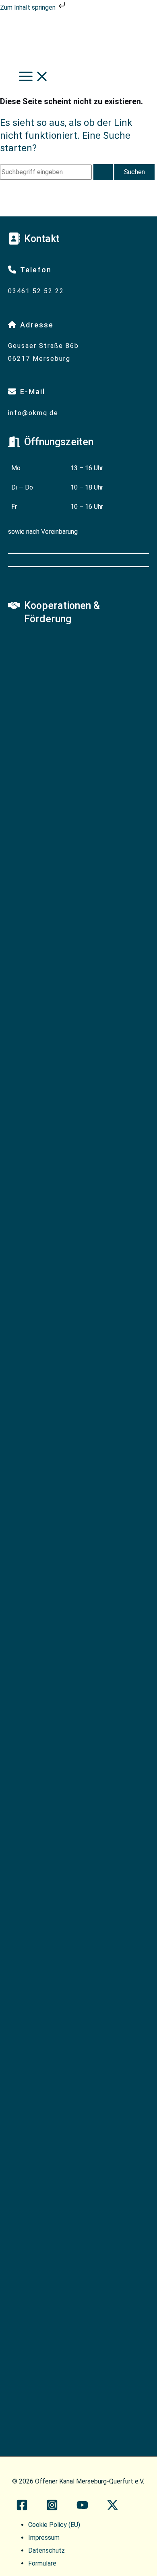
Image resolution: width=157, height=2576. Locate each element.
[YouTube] (82, 2508)
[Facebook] (22, 2508)
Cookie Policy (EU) (54, 2525)
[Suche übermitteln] (103, 172)
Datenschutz (46, 2550)
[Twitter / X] (113, 2508)
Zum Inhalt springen (29, 7)
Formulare (42, 2563)
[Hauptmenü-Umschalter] (34, 77)
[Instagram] (52, 2508)
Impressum (44, 2538)
